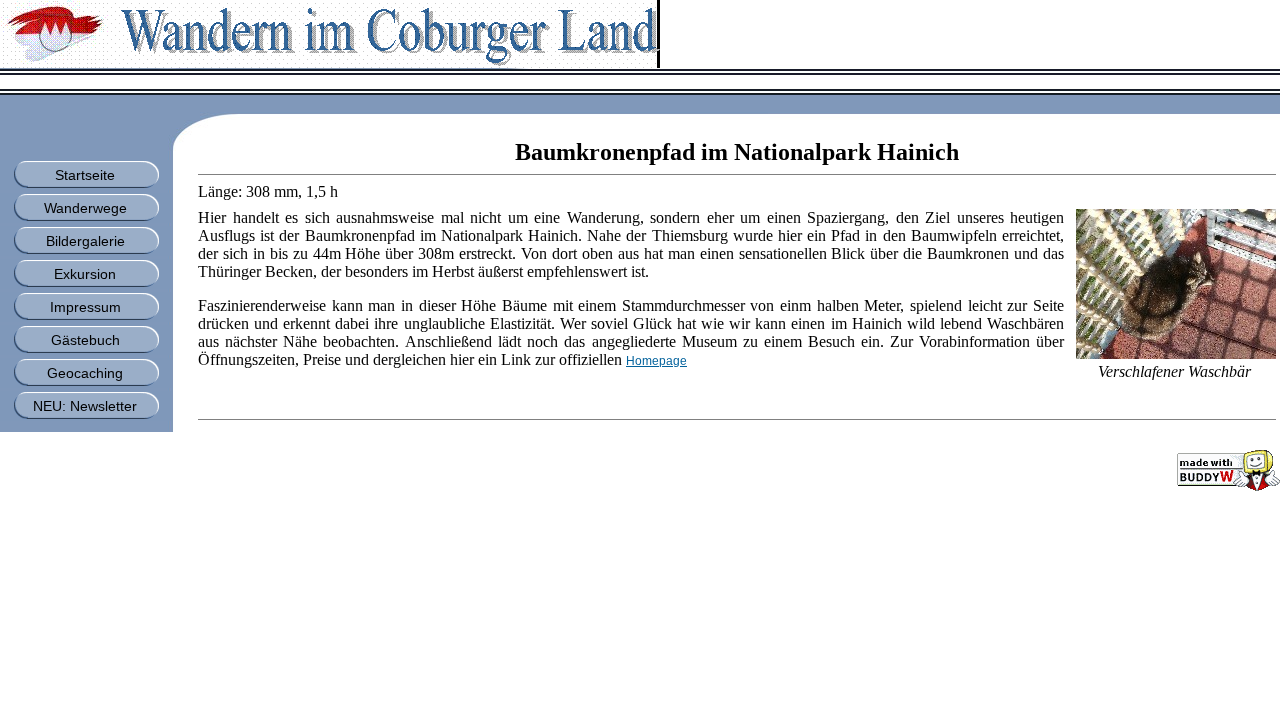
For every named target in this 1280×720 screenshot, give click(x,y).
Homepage (656, 361)
